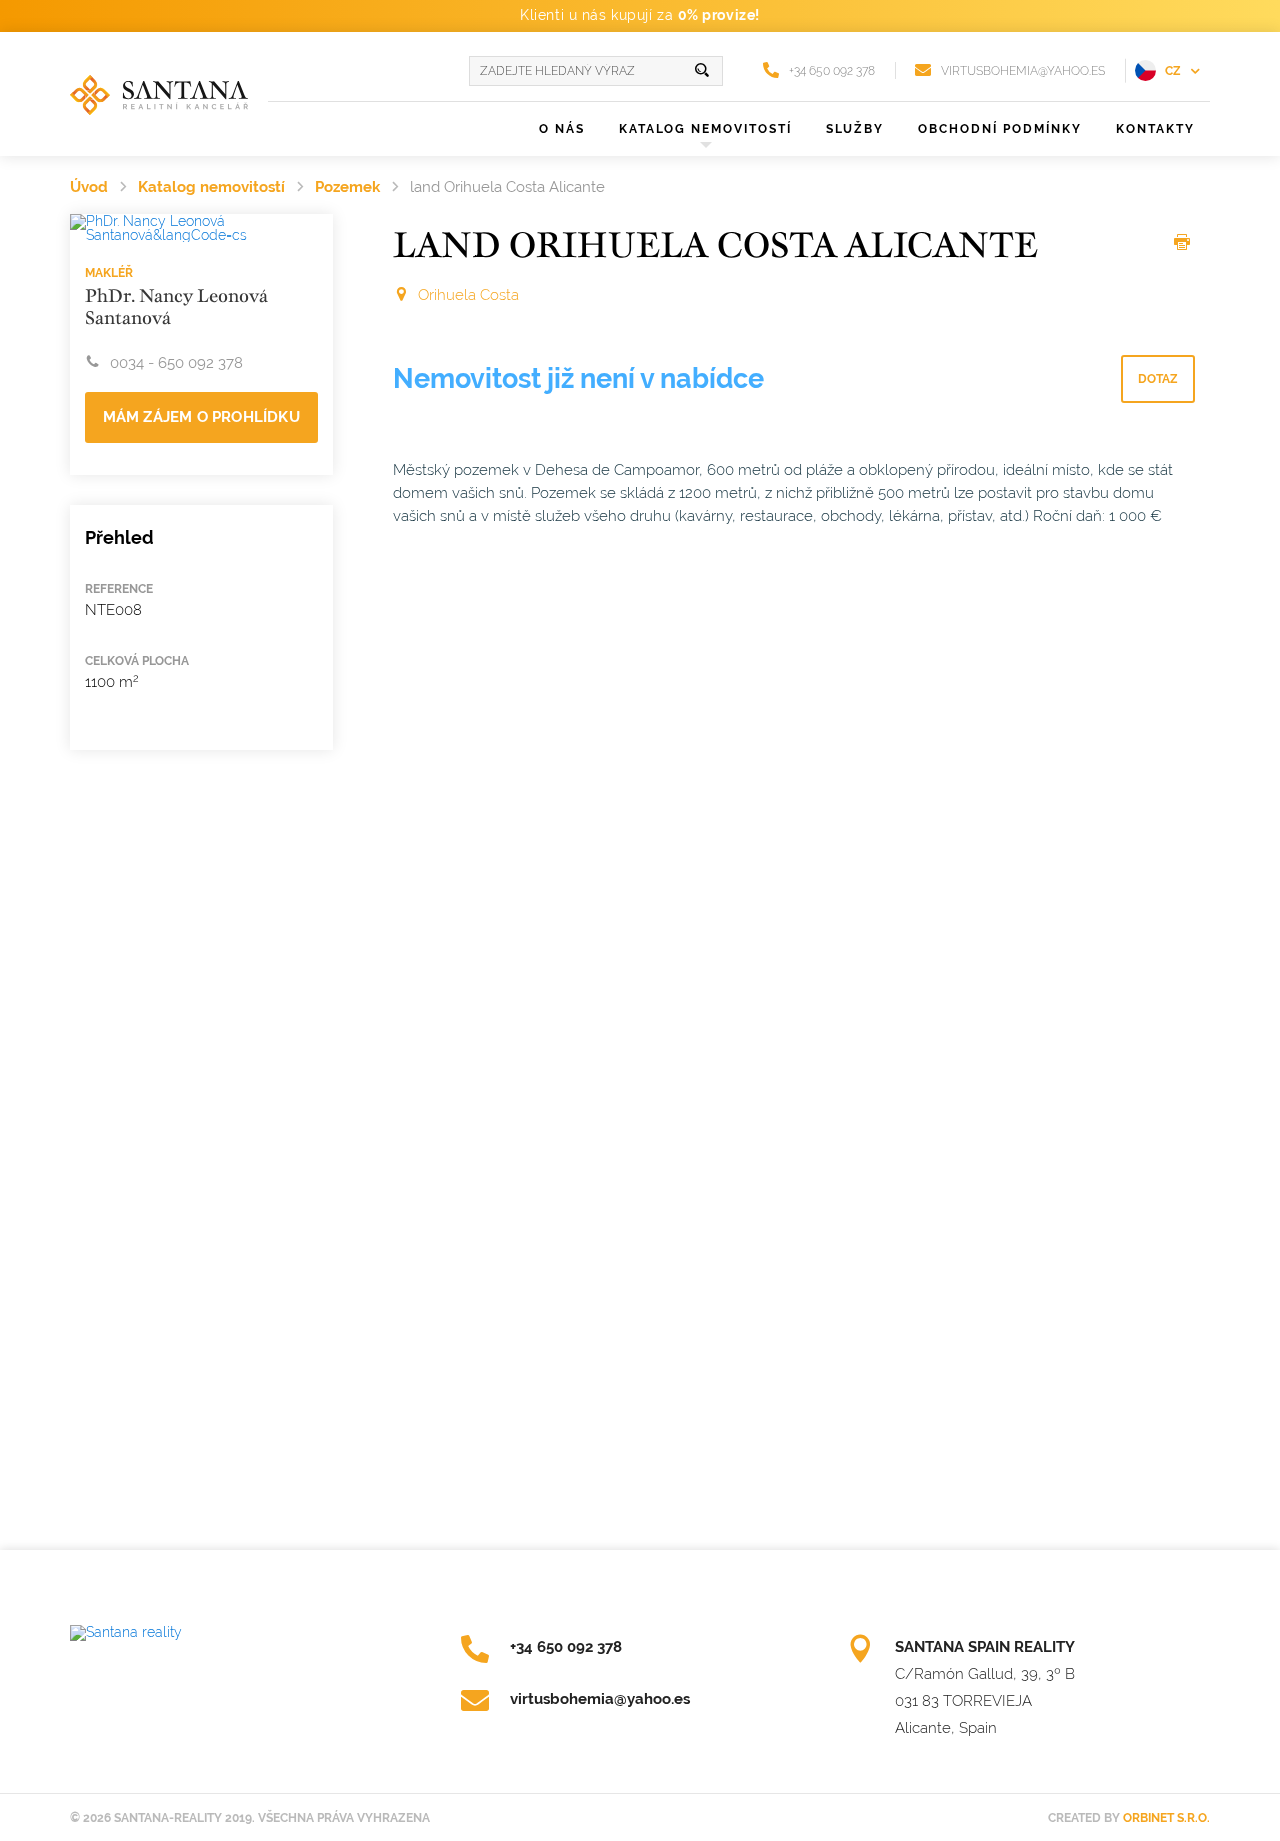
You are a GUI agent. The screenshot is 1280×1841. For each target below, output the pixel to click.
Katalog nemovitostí (211, 187)
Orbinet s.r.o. (1166, 1818)
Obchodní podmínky (1000, 129)
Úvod (89, 187)
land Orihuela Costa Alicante (507, 187)
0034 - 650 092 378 (176, 363)
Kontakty (1155, 129)
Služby (855, 129)
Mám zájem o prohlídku (201, 417)
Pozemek (347, 187)
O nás (562, 129)
